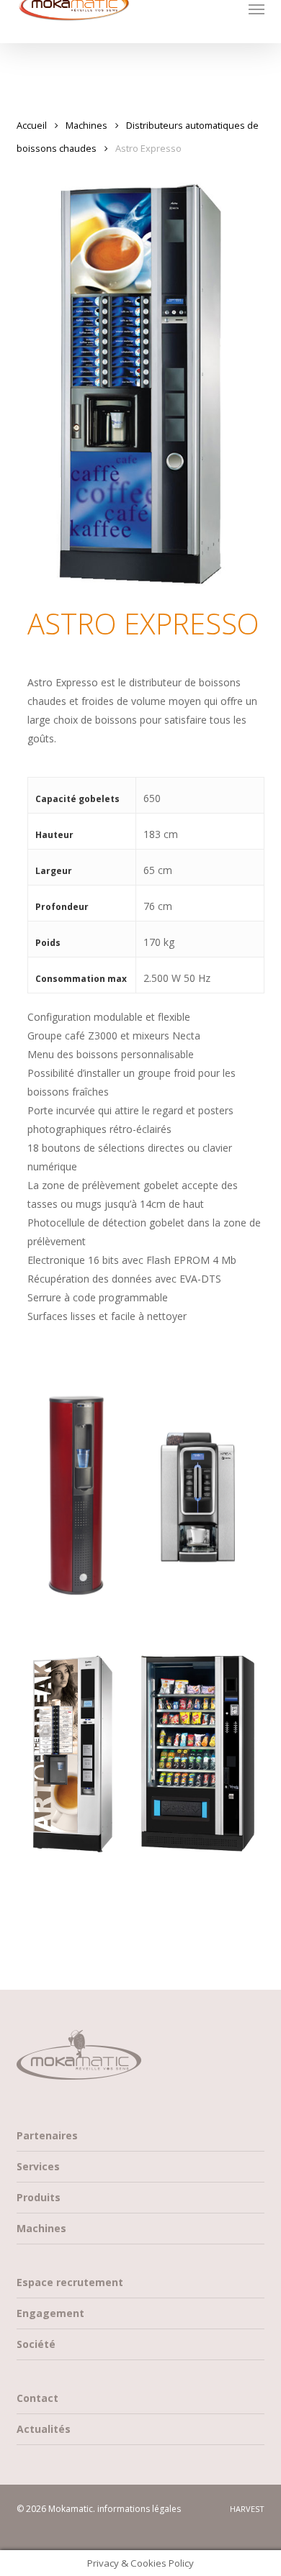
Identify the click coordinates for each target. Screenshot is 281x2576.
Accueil (32, 125)
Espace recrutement (70, 2282)
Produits (39, 2197)
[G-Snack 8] (199, 1754)
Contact (37, 2398)
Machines (86, 125)
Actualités (44, 2429)
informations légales (139, 2509)
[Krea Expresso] (199, 1479)
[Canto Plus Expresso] (76, 1754)
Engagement (50, 2313)
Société (36, 2344)
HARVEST (247, 2509)
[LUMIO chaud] (76, 1496)
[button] (257, 9)
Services (38, 2166)
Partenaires (47, 2135)
